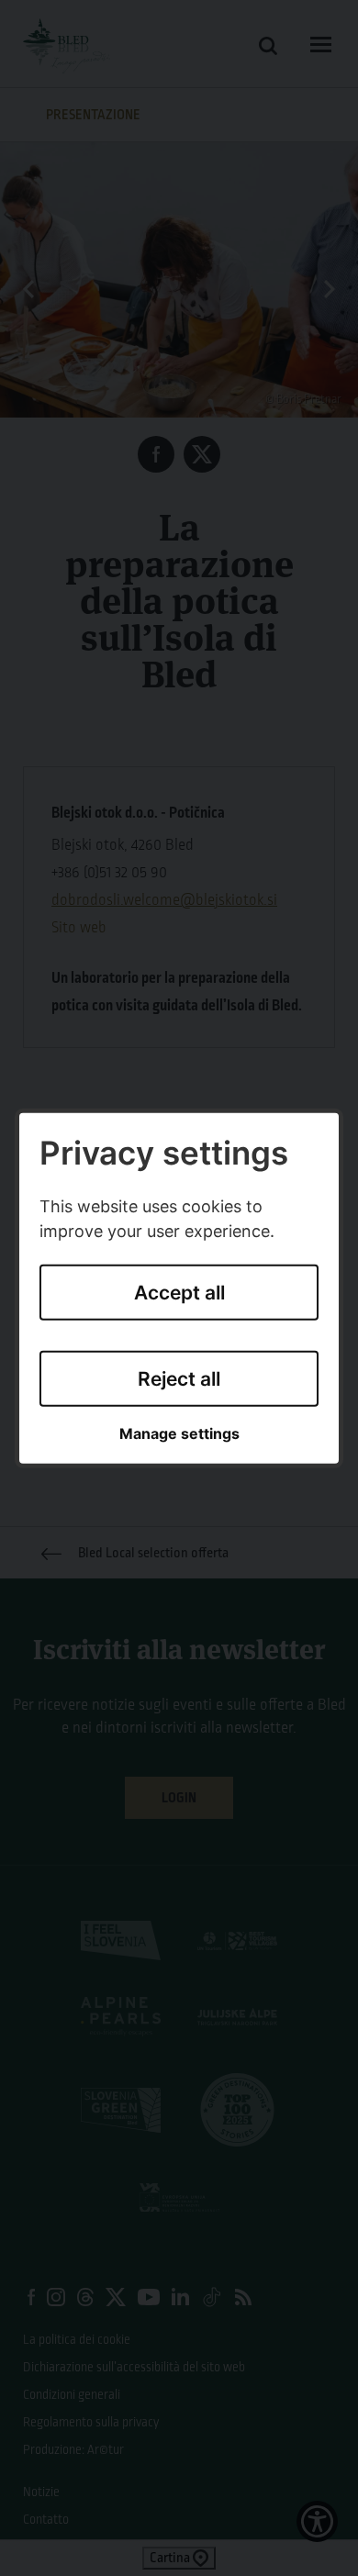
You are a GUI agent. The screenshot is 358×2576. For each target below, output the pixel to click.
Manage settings (179, 1434)
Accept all (179, 1293)
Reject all (179, 1379)
